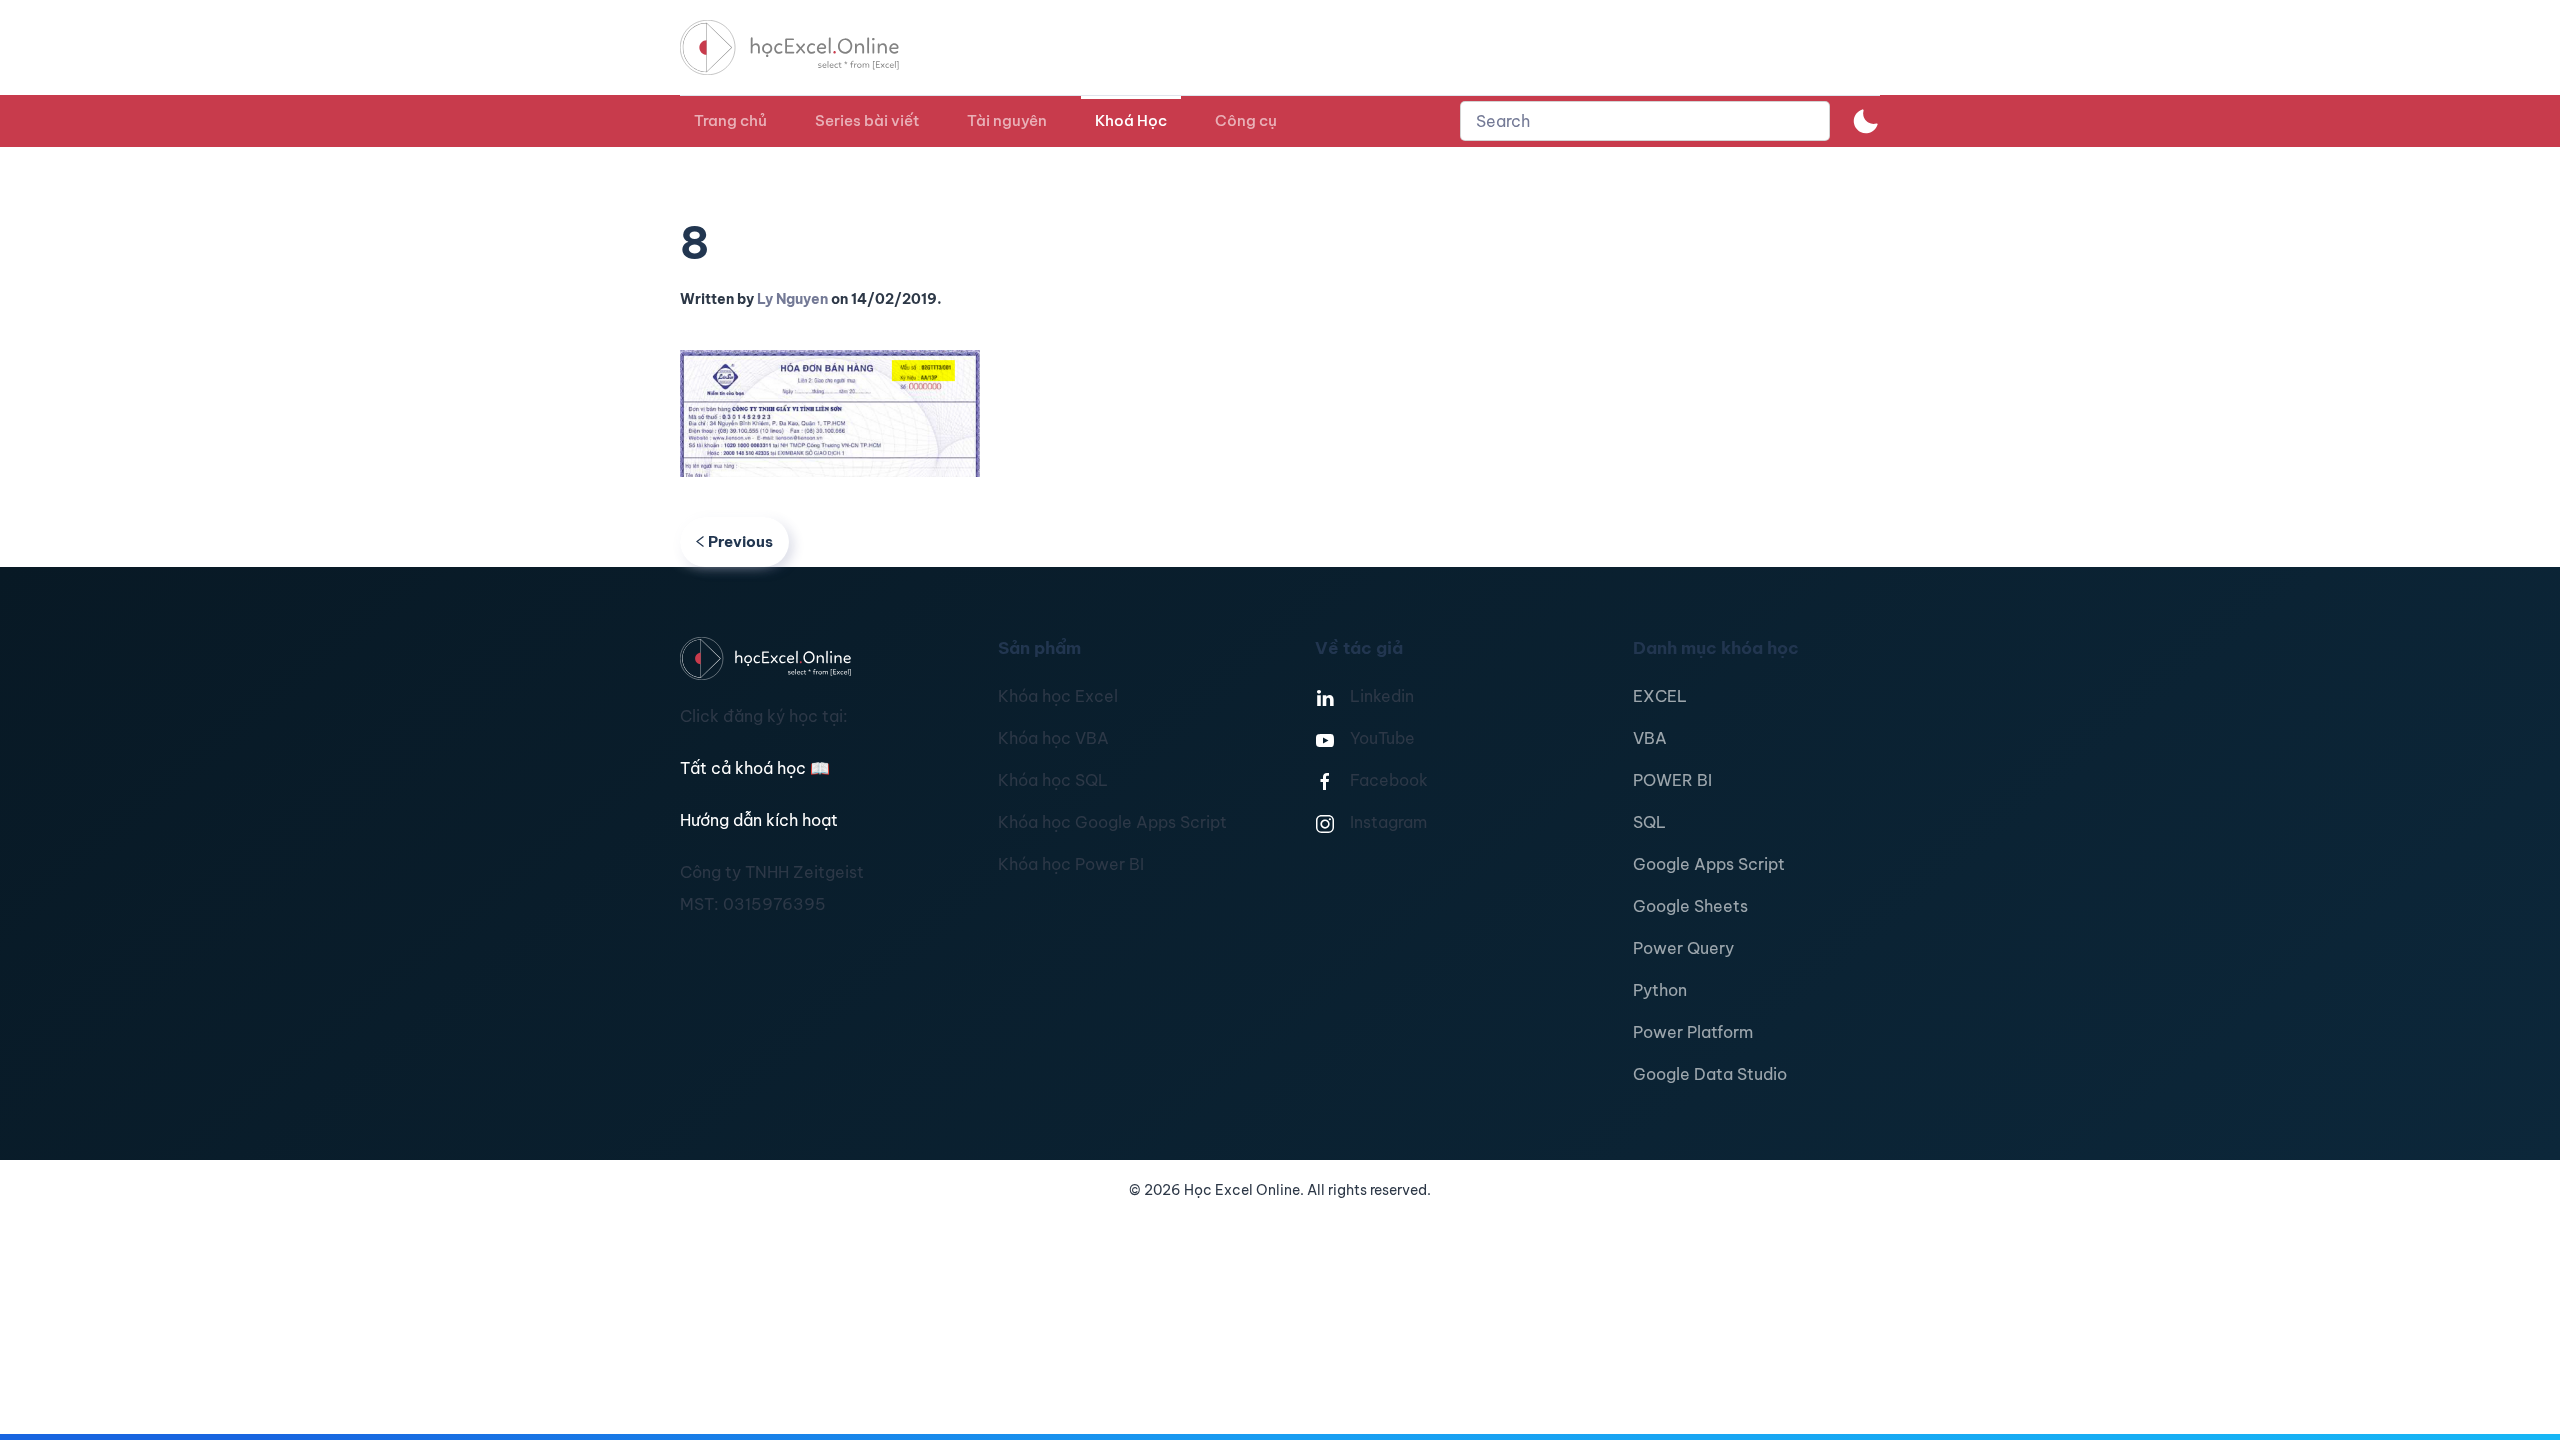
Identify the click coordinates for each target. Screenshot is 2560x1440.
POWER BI (1672, 780)
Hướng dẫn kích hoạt (759, 820)
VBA (1650, 738)
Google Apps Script (1709, 864)
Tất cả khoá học (755, 768)
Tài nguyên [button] (1007, 120)
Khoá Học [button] (1131, 120)
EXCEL (1660, 696)
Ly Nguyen (792, 299)
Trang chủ (730, 120)
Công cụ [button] (1246, 120)
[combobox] (1645, 121)
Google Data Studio (1710, 1074)
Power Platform (1693, 1032)
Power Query (1683, 948)
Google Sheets (1690, 906)
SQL (1649, 822)
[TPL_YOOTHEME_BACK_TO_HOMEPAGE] (808, 47)
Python (1660, 990)
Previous (740, 541)
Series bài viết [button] (867, 120)
